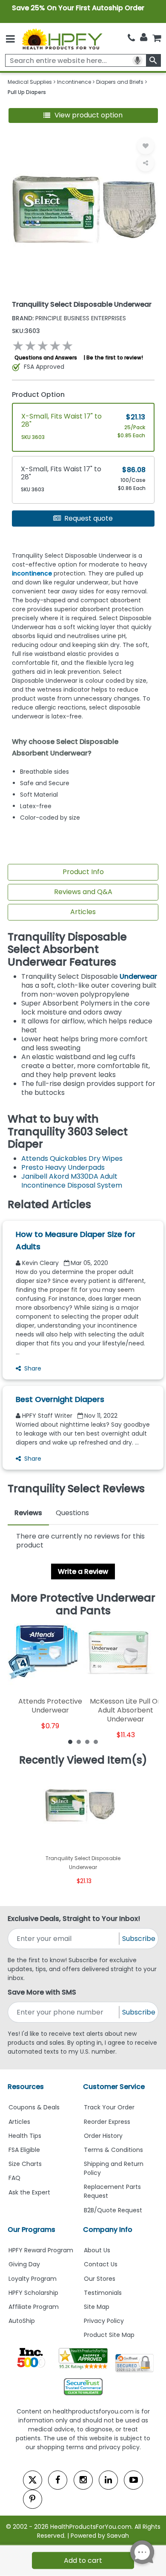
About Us (97, 2250)
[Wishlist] (146, 146)
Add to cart (83, 2560)
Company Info (108, 2230)
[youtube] (133, 2480)
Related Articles (49, 1205)
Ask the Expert (29, 2192)
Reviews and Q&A (83, 892)
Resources (26, 2087)
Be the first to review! (115, 358)
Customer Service (114, 2087)
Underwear (138, 976)
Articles (83, 912)
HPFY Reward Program (41, 2250)
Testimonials (103, 2293)
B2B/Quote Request (113, 2210)
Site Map (97, 2307)
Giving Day (24, 2264)
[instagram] (83, 2480)
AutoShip (22, 2321)
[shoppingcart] (157, 38)
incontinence (32, 573)
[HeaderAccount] (144, 37)
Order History (103, 2136)
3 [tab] (87, 1741)
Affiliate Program (34, 2307)
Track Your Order (109, 2107)
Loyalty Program (33, 2279)
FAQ (14, 2178)
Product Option (38, 395)
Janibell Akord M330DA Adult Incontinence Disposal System (72, 1181)
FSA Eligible (24, 2150)
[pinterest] (33, 2499)
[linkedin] (108, 2480)
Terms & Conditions (113, 2150)
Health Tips (25, 2136)
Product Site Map (109, 2335)
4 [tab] (96, 1741)
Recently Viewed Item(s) (83, 1760)
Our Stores (100, 2279)
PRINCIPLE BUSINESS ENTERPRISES (69, 318)
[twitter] (33, 2480)
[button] (83, 115)
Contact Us (101, 2264)
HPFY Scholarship (33, 2293)
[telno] (131, 38)
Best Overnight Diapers (60, 1399)
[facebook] (58, 2480)
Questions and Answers (46, 358)
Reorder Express (107, 2122)
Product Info (83, 872)
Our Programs (31, 2230)
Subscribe (139, 1939)
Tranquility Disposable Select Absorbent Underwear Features (67, 950)
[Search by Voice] (137, 60)
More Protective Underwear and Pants (83, 1604)
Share (33, 1368)
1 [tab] (70, 1741)
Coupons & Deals (34, 2107)
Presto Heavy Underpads (63, 1167)
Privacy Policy (104, 2321)
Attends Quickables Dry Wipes (72, 1158)
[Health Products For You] (62, 39)
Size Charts (25, 2164)
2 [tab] (79, 1741)
